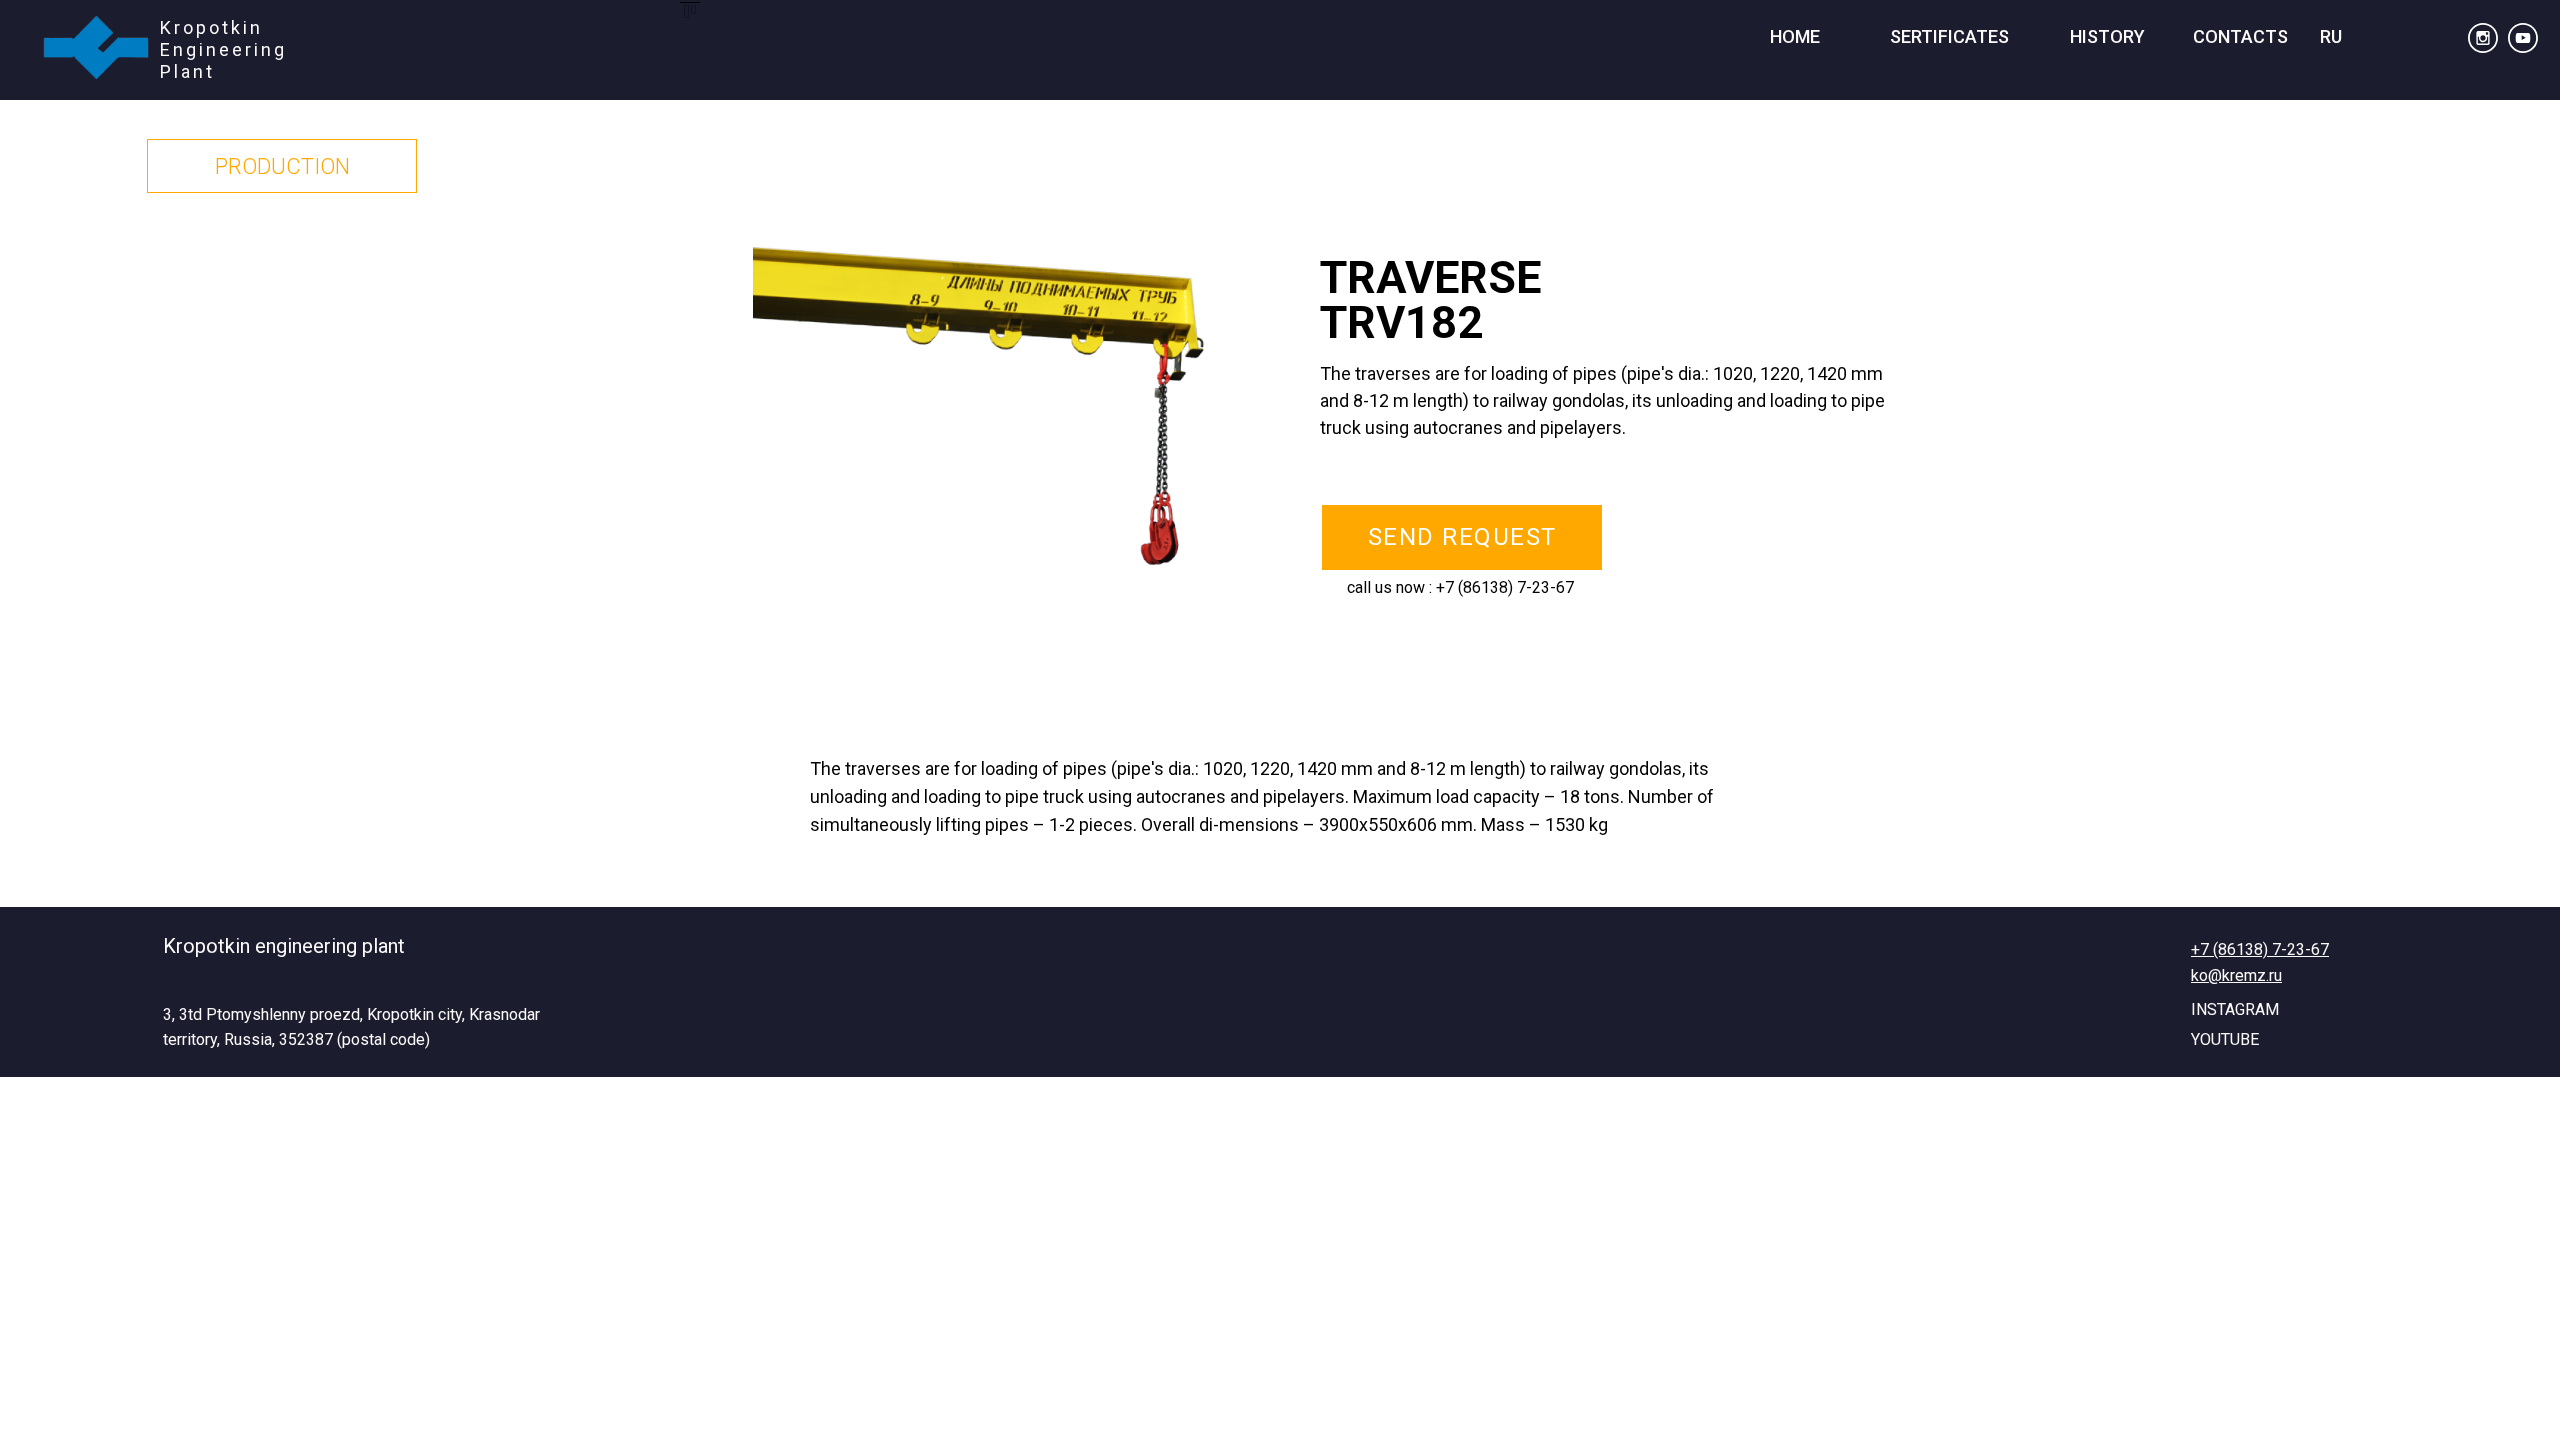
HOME (1795, 36)
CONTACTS (2240, 36)
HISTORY (2107, 36)
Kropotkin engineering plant (284, 946)
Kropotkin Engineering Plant (223, 49)
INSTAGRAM (2235, 1009)
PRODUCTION (282, 166)
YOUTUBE (2225, 1039)
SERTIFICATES (1949, 36)
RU (2331, 36)
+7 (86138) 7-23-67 (1505, 587)
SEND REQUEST (1462, 537)
